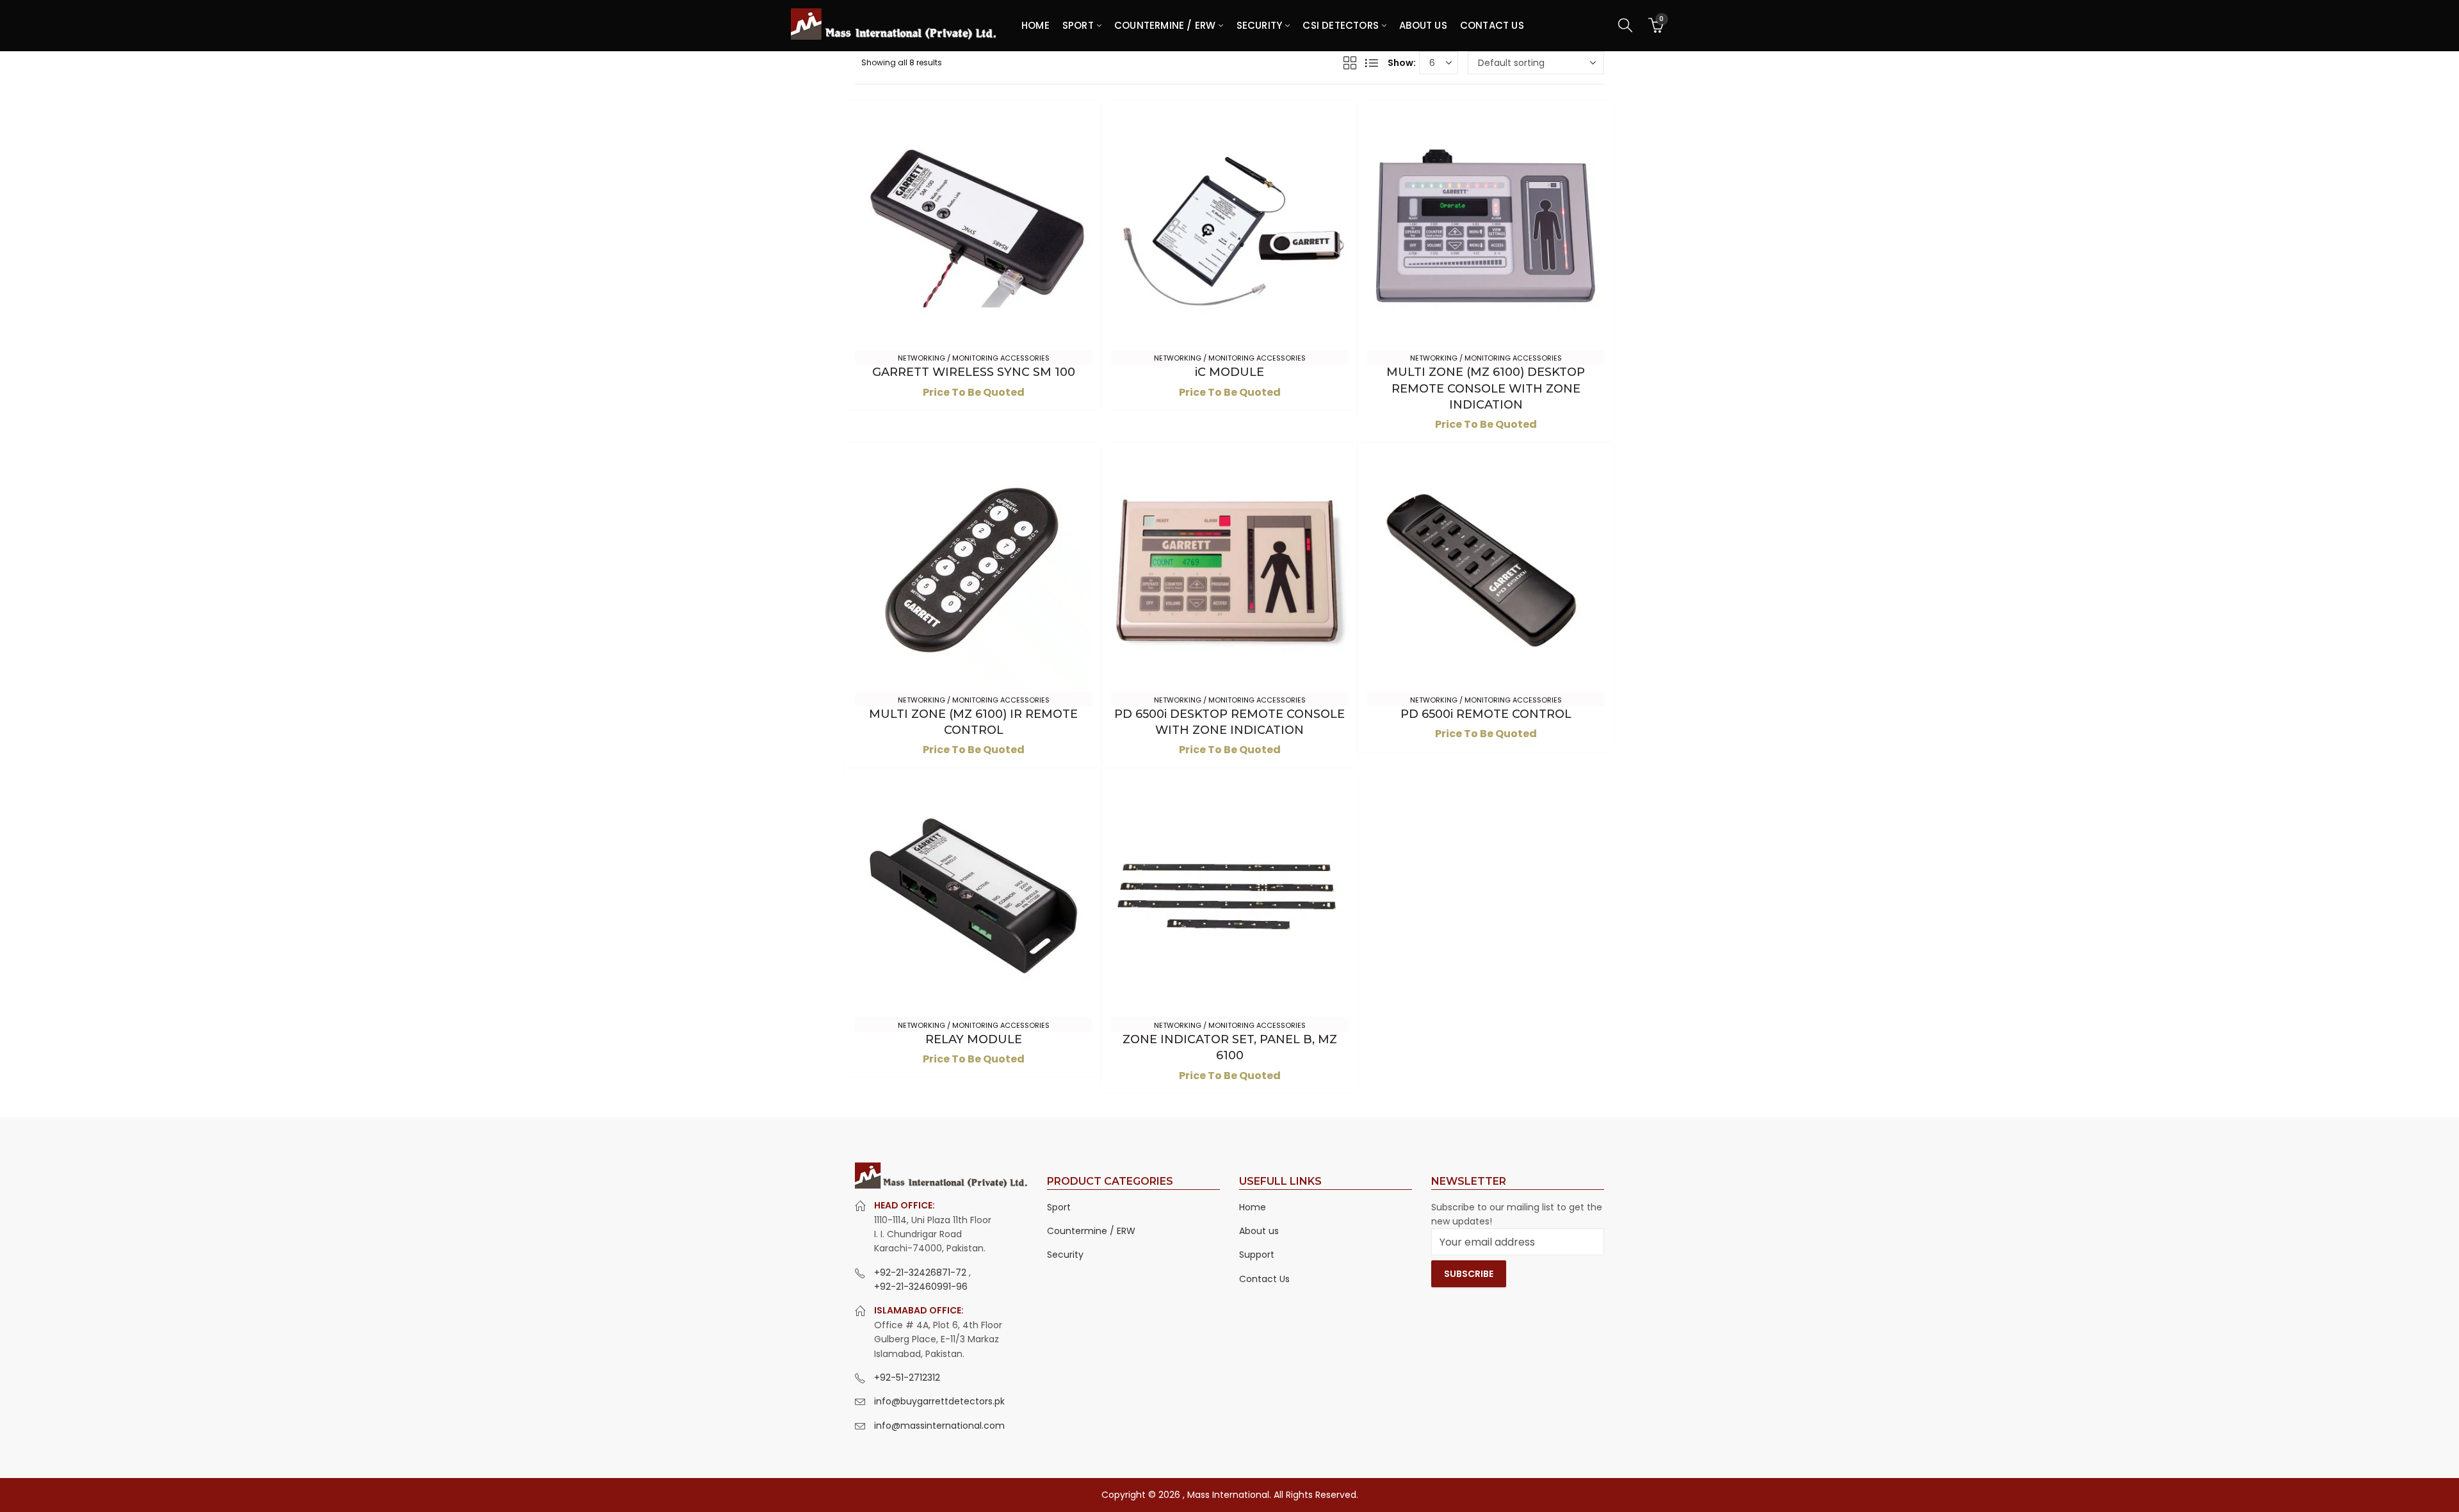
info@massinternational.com (939, 1426)
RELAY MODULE (974, 1039)
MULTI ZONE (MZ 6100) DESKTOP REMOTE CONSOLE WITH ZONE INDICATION (1486, 388)
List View (1372, 63)
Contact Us (1264, 1279)
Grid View (1350, 63)
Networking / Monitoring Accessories (974, 358)
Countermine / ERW (1091, 1231)
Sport (1059, 1207)
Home (1253, 1207)
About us (1259, 1231)
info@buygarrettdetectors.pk (939, 1401)
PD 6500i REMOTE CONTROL (1486, 714)
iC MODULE (1229, 372)
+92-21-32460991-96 (921, 1287)
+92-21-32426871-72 (921, 1272)
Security (1065, 1255)
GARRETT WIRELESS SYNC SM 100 (974, 372)
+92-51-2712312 (907, 1378)
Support (1257, 1255)
